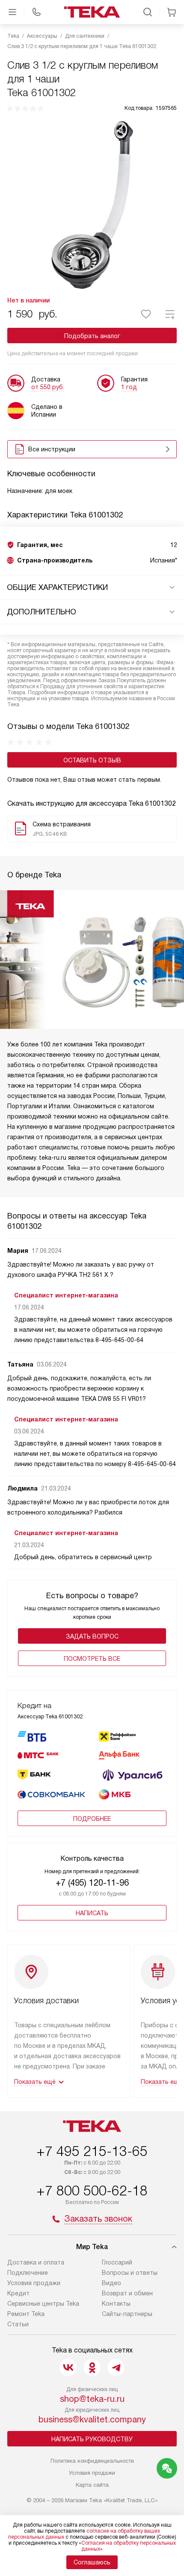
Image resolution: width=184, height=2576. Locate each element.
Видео (111, 2283)
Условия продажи (34, 2283)
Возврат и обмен (127, 2293)
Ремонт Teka (26, 2314)
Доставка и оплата (36, 2262)
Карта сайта (92, 2485)
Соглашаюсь (92, 2562)
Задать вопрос (92, 1636)
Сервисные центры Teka (43, 2304)
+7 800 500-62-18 (92, 2191)
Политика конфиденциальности (92, 2461)
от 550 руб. (48, 387)
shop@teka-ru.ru (92, 2399)
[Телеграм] (116, 2367)
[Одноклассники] (92, 2367)
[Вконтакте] (68, 2367)
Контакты (116, 2304)
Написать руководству (92, 2439)
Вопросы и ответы (130, 2273)
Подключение (28, 2273)
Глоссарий (117, 2262)
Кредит (18, 2293)
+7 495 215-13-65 (92, 2151)
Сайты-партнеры (127, 2314)
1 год (129, 387)
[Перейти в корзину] (172, 12)
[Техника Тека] (92, 12)
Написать (92, 1913)
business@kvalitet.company (92, 2419)
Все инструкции (52, 449)
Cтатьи (18, 2324)
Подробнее (92, 1819)
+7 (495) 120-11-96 (92, 1883)
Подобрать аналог (92, 336)
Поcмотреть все (92, 1659)
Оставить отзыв (92, 760)
